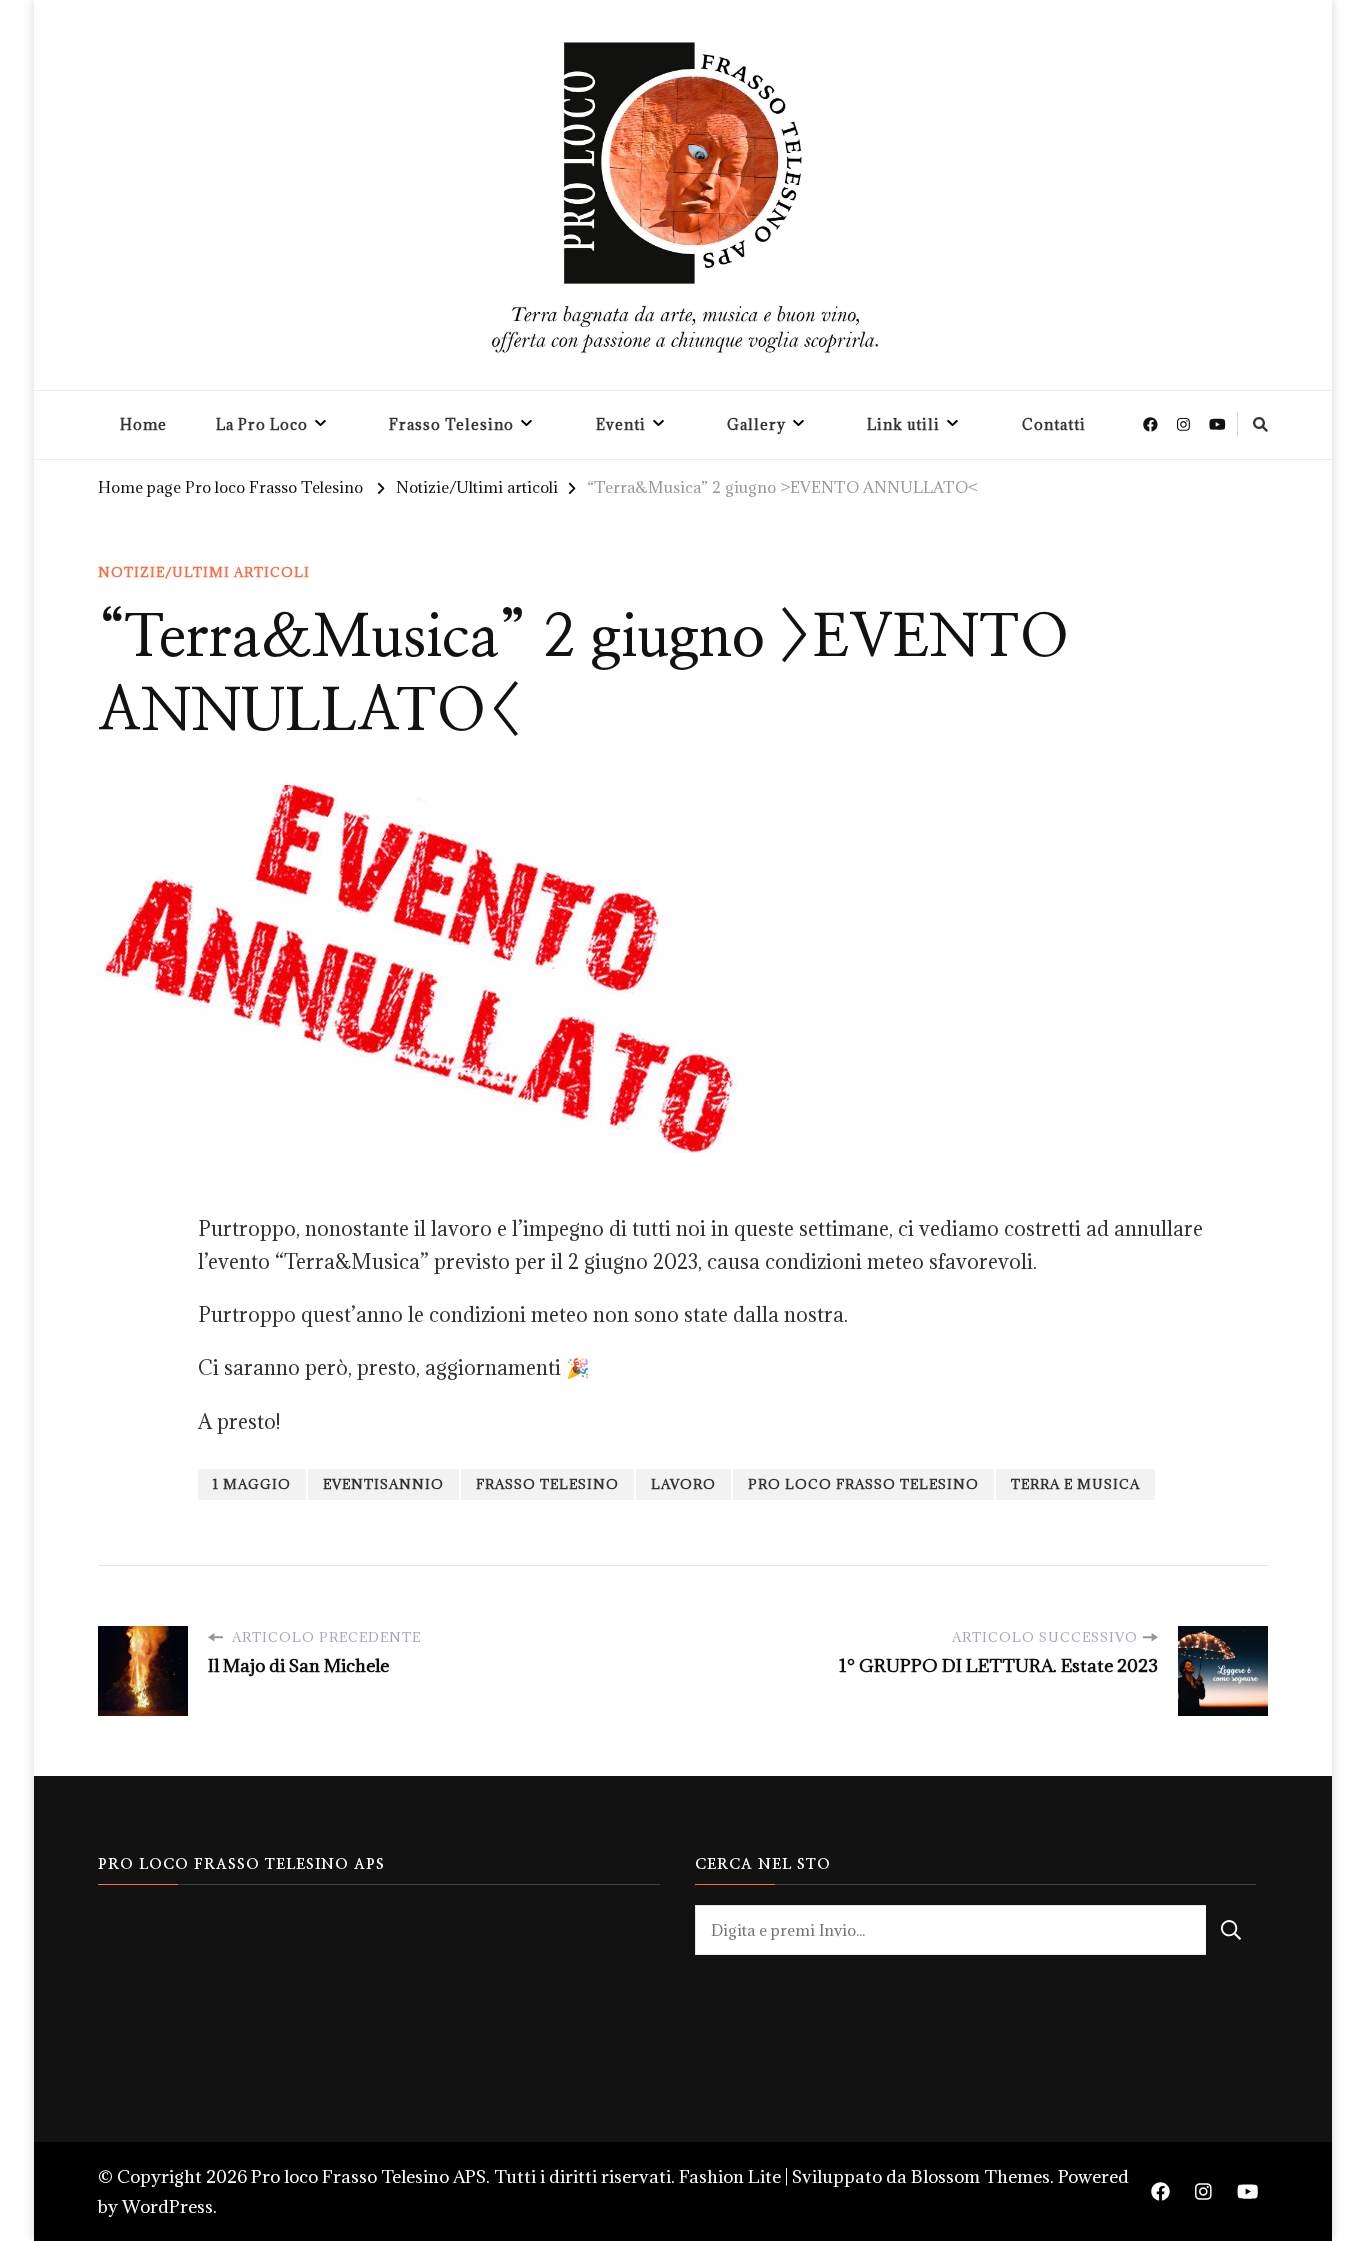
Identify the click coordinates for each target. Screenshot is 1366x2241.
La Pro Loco (262, 424)
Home (143, 424)
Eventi (621, 424)
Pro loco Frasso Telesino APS (368, 2176)
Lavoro (683, 1484)
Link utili (903, 424)
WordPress (167, 2206)
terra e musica (1075, 1484)
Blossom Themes (980, 2176)
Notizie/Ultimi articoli (204, 572)
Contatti (1054, 424)
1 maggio (252, 1484)
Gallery (756, 424)
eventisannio (383, 1484)
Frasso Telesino (451, 424)
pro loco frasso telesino (863, 1484)
